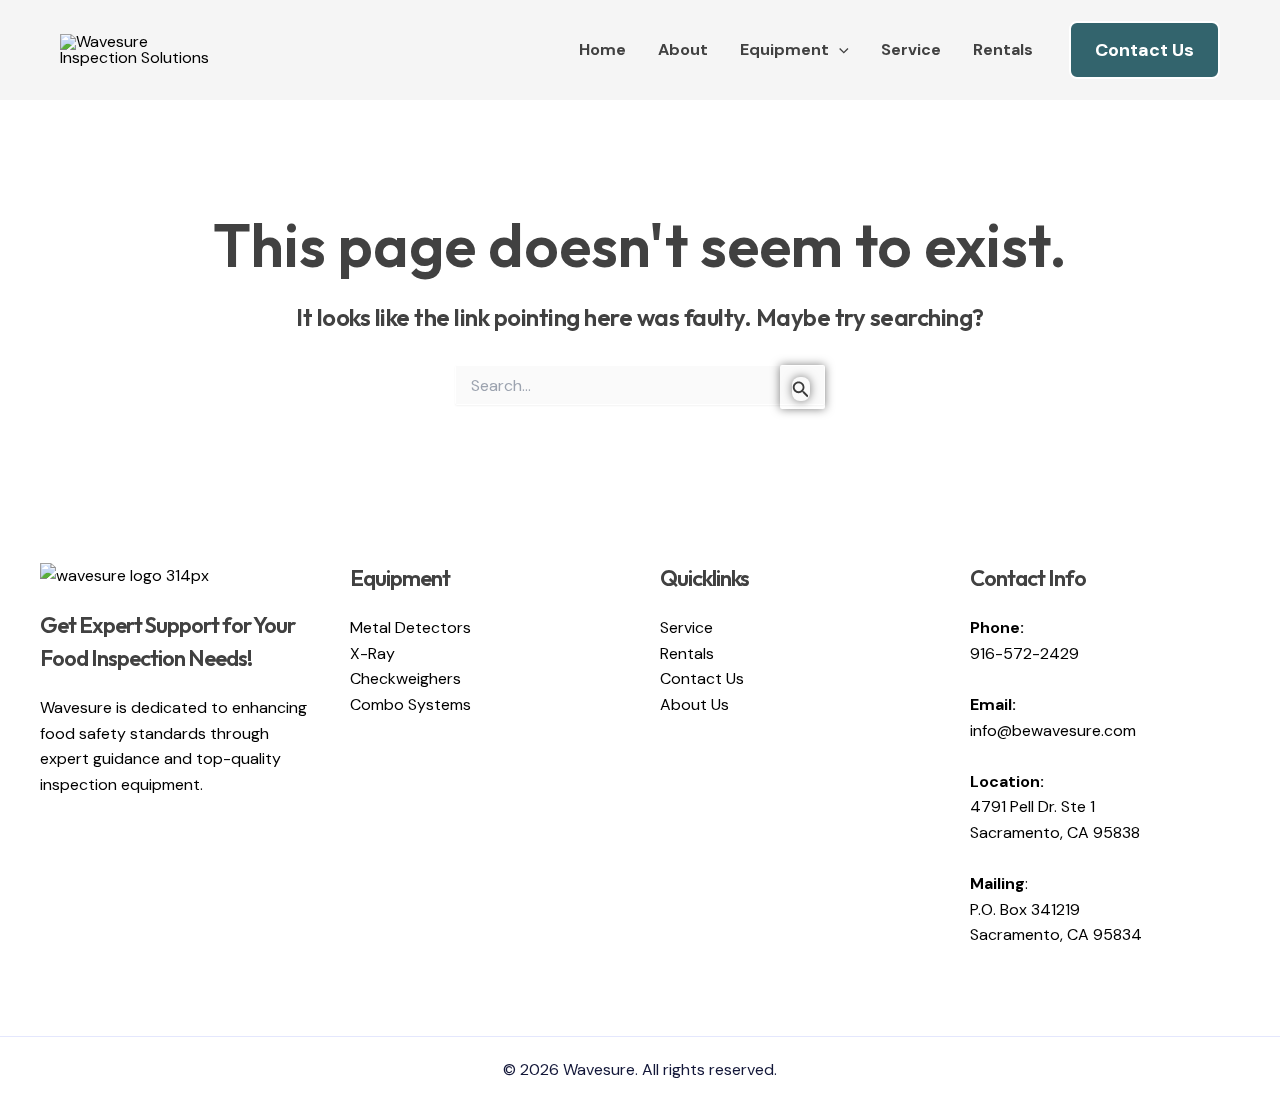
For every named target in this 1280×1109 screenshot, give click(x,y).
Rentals (1003, 49)
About (683, 49)
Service (911, 49)
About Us (694, 704)
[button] (839, 50)
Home (602, 49)
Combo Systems (410, 704)
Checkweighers (405, 678)
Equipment (784, 49)
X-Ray (372, 653)
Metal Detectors (410, 627)
